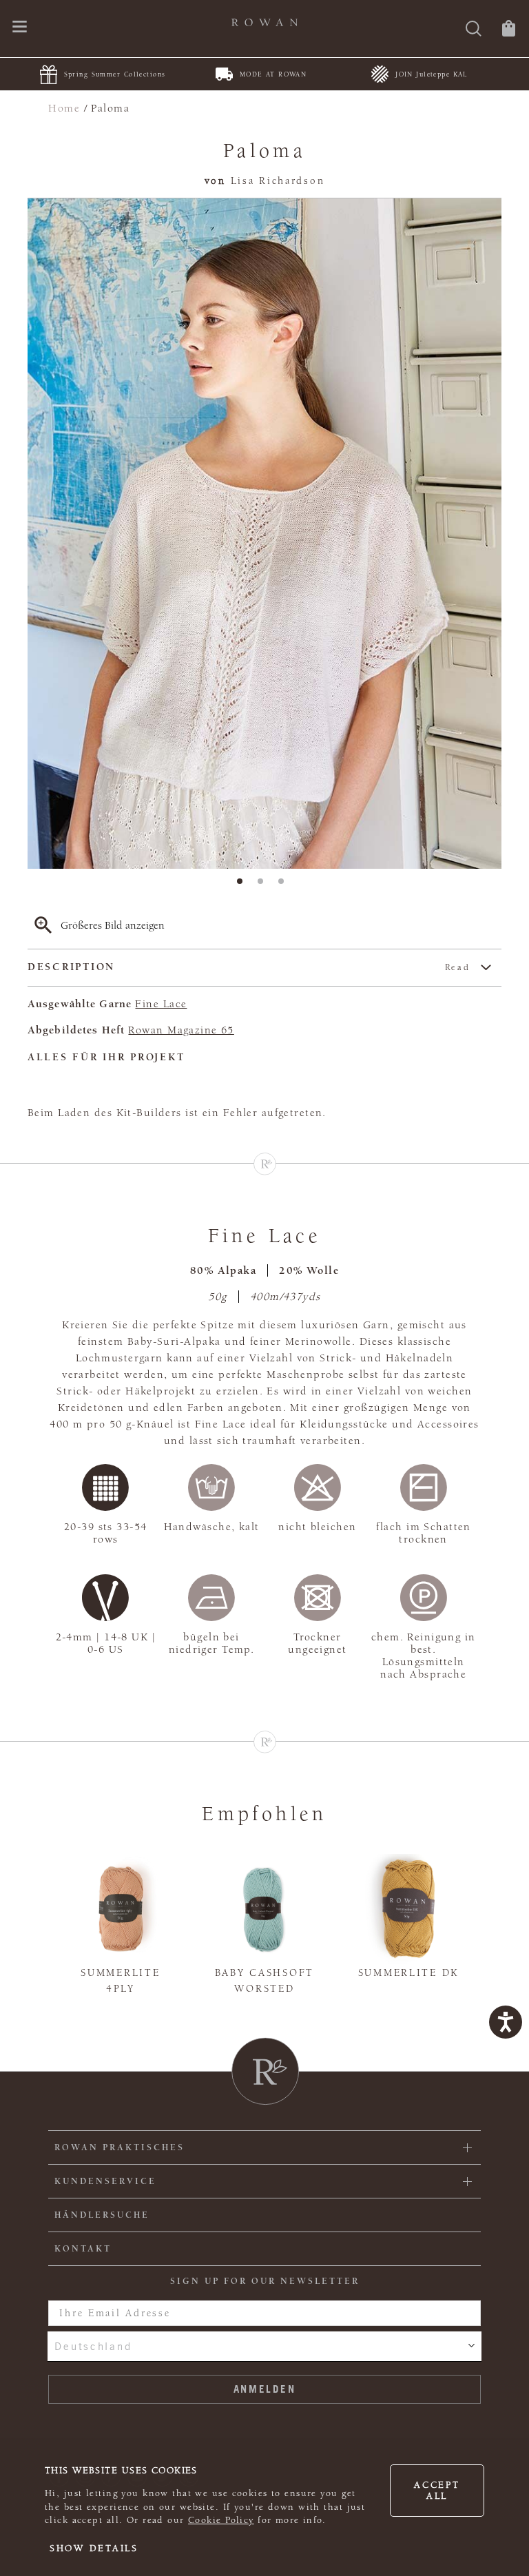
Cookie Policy (221, 2520)
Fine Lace (161, 1004)
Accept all (437, 2491)
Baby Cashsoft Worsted (264, 1981)
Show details (94, 2548)
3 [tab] (285, 885)
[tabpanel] (264, 534)
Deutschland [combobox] (93, 2346)
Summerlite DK (408, 1973)
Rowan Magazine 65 (181, 1030)
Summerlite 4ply (120, 1981)
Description (249, 967)
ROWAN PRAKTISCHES (120, 2147)
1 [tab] (244, 885)
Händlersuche (102, 2215)
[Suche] (474, 30)
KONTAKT (83, 2249)
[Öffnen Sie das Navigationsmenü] (20, 28)
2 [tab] (264, 885)
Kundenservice (105, 2181)
